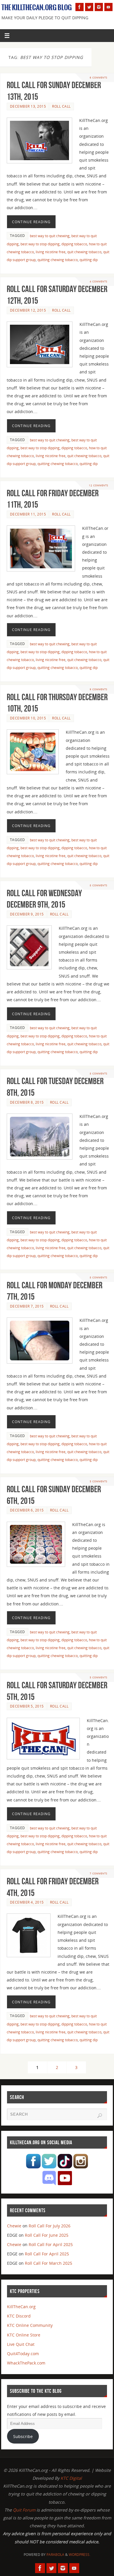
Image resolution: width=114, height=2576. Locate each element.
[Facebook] (80, 7)
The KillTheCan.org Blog (37, 8)
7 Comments (99, 1873)
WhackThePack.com (26, 2363)
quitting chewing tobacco (58, 260)
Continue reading (31, 222)
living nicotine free (51, 252)
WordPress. (80, 2555)
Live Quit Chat (21, 2344)
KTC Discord (19, 2316)
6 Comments (99, 77)
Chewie (14, 2226)
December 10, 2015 (28, 718)
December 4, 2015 (27, 1902)
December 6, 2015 (27, 1510)
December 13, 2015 (28, 106)
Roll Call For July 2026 (50, 2226)
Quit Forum (24, 2510)
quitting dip (89, 260)
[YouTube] (108, 7)
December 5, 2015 (27, 1706)
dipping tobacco (74, 244)
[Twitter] (89, 7)
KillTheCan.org (21, 2307)
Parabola (55, 2555)
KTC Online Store (24, 2335)
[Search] (100, 2116)
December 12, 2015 (28, 310)
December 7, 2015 (27, 1306)
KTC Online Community (30, 2325)
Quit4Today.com (23, 2354)
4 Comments (99, 281)
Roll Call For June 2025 (47, 2235)
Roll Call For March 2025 (49, 2263)
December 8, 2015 (27, 1102)
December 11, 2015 (28, 514)
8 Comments (99, 885)
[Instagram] (99, 7)
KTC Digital (71, 2478)
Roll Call (61, 106)
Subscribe (23, 2436)
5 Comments (99, 1481)
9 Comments (99, 689)
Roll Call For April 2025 (51, 2244)
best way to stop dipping (40, 244)
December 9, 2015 (27, 914)
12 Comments (99, 485)
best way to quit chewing (50, 236)
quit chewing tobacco (84, 252)
